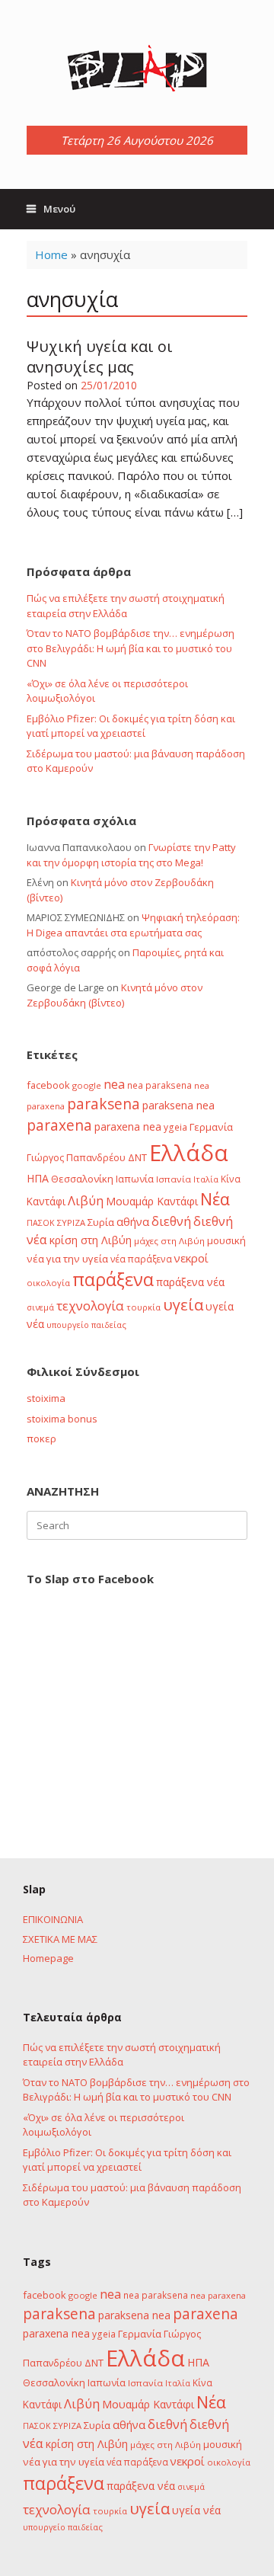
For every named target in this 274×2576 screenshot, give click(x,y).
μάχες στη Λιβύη (169, 1241)
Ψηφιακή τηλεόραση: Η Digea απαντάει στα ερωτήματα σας (133, 925)
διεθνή (171, 1221)
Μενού (59, 209)
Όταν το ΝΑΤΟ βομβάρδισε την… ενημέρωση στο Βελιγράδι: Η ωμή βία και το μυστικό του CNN (131, 648)
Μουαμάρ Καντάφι (152, 1201)
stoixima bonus (62, 1419)
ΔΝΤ (137, 1157)
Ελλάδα (189, 1153)
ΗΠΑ (38, 1178)
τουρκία (143, 1307)
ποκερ (41, 1438)
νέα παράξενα (141, 1259)
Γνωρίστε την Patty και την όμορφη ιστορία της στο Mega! (131, 855)
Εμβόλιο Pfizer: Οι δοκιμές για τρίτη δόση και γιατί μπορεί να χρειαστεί (131, 726)
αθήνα (133, 1221)
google (87, 1085)
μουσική (226, 1240)
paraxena (59, 1125)
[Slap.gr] (137, 69)
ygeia (175, 1127)
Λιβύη (86, 1200)
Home (51, 254)
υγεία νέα (196, 2510)
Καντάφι (46, 1202)
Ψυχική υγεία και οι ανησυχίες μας (100, 357)
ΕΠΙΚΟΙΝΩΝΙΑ (53, 1919)
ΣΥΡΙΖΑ (71, 1222)
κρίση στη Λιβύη (91, 1240)
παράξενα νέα (190, 1282)
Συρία (101, 1222)
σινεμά (40, 1307)
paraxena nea (128, 1126)
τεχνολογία (90, 1306)
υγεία (183, 1304)
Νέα (215, 1199)
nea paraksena (159, 1085)
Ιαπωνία (135, 1179)
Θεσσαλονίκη (82, 1179)
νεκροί (191, 1258)
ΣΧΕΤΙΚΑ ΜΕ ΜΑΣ (60, 1939)
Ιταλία (206, 1179)
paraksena (104, 1104)
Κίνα (231, 1179)
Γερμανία (211, 1127)
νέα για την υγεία (67, 1259)
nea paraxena (218, 2295)
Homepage (48, 1958)
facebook (48, 1085)
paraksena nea (178, 1105)
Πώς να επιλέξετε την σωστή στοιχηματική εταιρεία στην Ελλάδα (126, 606)
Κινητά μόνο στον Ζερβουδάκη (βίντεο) (115, 995)
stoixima (46, 1398)
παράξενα (113, 1279)
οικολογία (48, 1283)
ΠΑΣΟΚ (41, 1223)
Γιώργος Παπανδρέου (76, 1157)
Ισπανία (174, 1179)
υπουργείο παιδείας (86, 1325)
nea (114, 1084)
